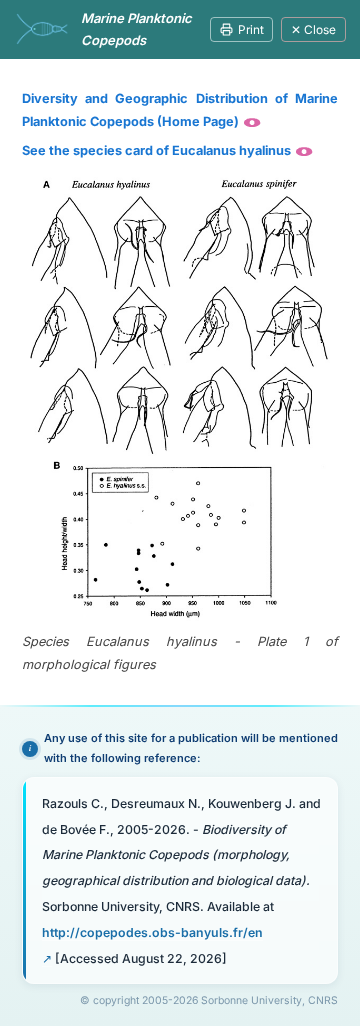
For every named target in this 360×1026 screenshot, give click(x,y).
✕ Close (313, 29)
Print (251, 29)
